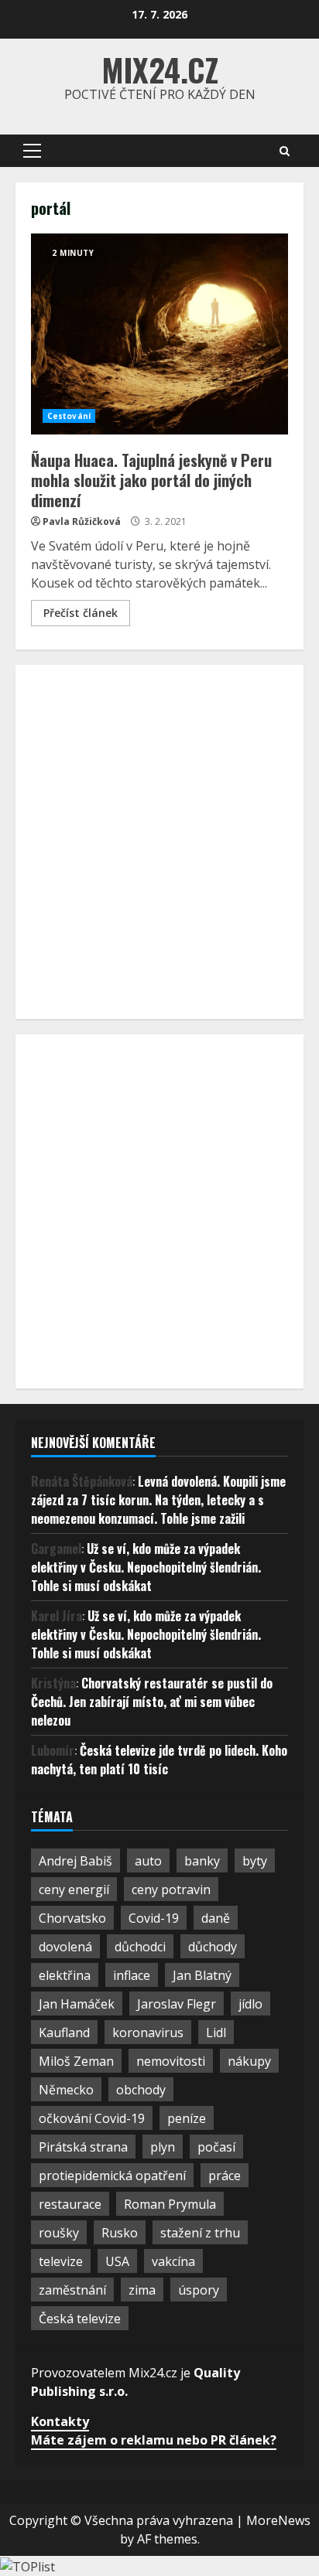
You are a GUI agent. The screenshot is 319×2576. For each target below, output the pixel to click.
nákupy (249, 2061)
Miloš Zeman (76, 2061)
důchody (213, 1947)
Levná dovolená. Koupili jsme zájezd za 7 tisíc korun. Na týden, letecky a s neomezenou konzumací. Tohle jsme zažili (158, 1500)
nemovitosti (171, 2061)
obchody (141, 2090)
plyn (163, 2147)
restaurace (70, 2204)
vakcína (173, 2261)
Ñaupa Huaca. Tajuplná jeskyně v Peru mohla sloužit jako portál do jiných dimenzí (159, 334)
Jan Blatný (202, 1975)
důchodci (140, 1947)
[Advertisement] (159, 840)
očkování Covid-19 (92, 2118)
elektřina (65, 1975)
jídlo (250, 2004)
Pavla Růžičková (82, 521)
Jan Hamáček (77, 2004)
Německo (66, 2090)
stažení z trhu (200, 2233)
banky (202, 1861)
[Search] (285, 151)
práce (225, 2176)
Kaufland (64, 2033)
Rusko (120, 2233)
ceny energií (74, 1889)
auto (148, 1861)
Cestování (69, 416)
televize (61, 2261)
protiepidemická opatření (112, 2176)
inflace (132, 1975)
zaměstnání (72, 2290)
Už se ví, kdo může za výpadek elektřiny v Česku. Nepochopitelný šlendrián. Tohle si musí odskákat (146, 1567)
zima (142, 2290)
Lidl (216, 2033)
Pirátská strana (83, 2147)
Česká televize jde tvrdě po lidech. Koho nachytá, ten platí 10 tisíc (159, 1760)
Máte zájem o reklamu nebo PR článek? (154, 2440)
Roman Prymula (170, 2204)
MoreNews (278, 2520)
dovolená (65, 1947)
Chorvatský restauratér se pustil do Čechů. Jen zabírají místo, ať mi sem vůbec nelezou (152, 1702)
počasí (216, 2147)
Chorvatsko (72, 1918)
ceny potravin (171, 1889)
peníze (187, 2118)
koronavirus (148, 2033)
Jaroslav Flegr (177, 2004)
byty (255, 1861)
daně (216, 1918)
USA (117, 2261)
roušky (59, 2233)
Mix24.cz (160, 70)
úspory (199, 2290)
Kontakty (60, 2421)
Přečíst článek (81, 613)
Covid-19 (154, 1918)
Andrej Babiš (75, 1861)
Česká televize (80, 2319)
